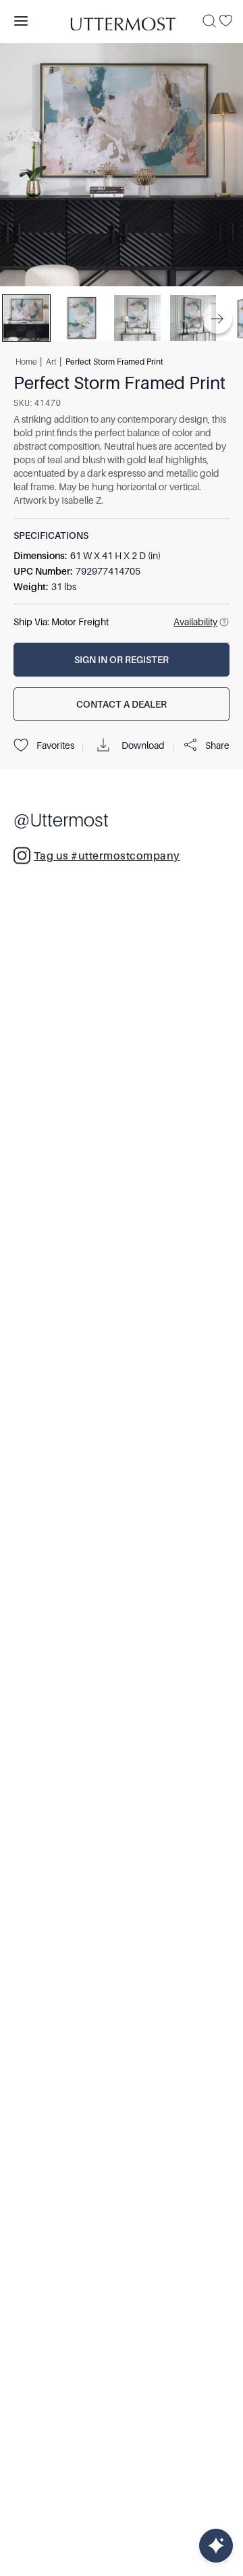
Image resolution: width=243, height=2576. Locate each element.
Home (26, 361)
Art (51, 361)
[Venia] (122, 21)
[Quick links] (216, 2546)
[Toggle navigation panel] (21, 21)
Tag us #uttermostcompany (107, 856)
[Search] (209, 21)
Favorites (55, 745)
